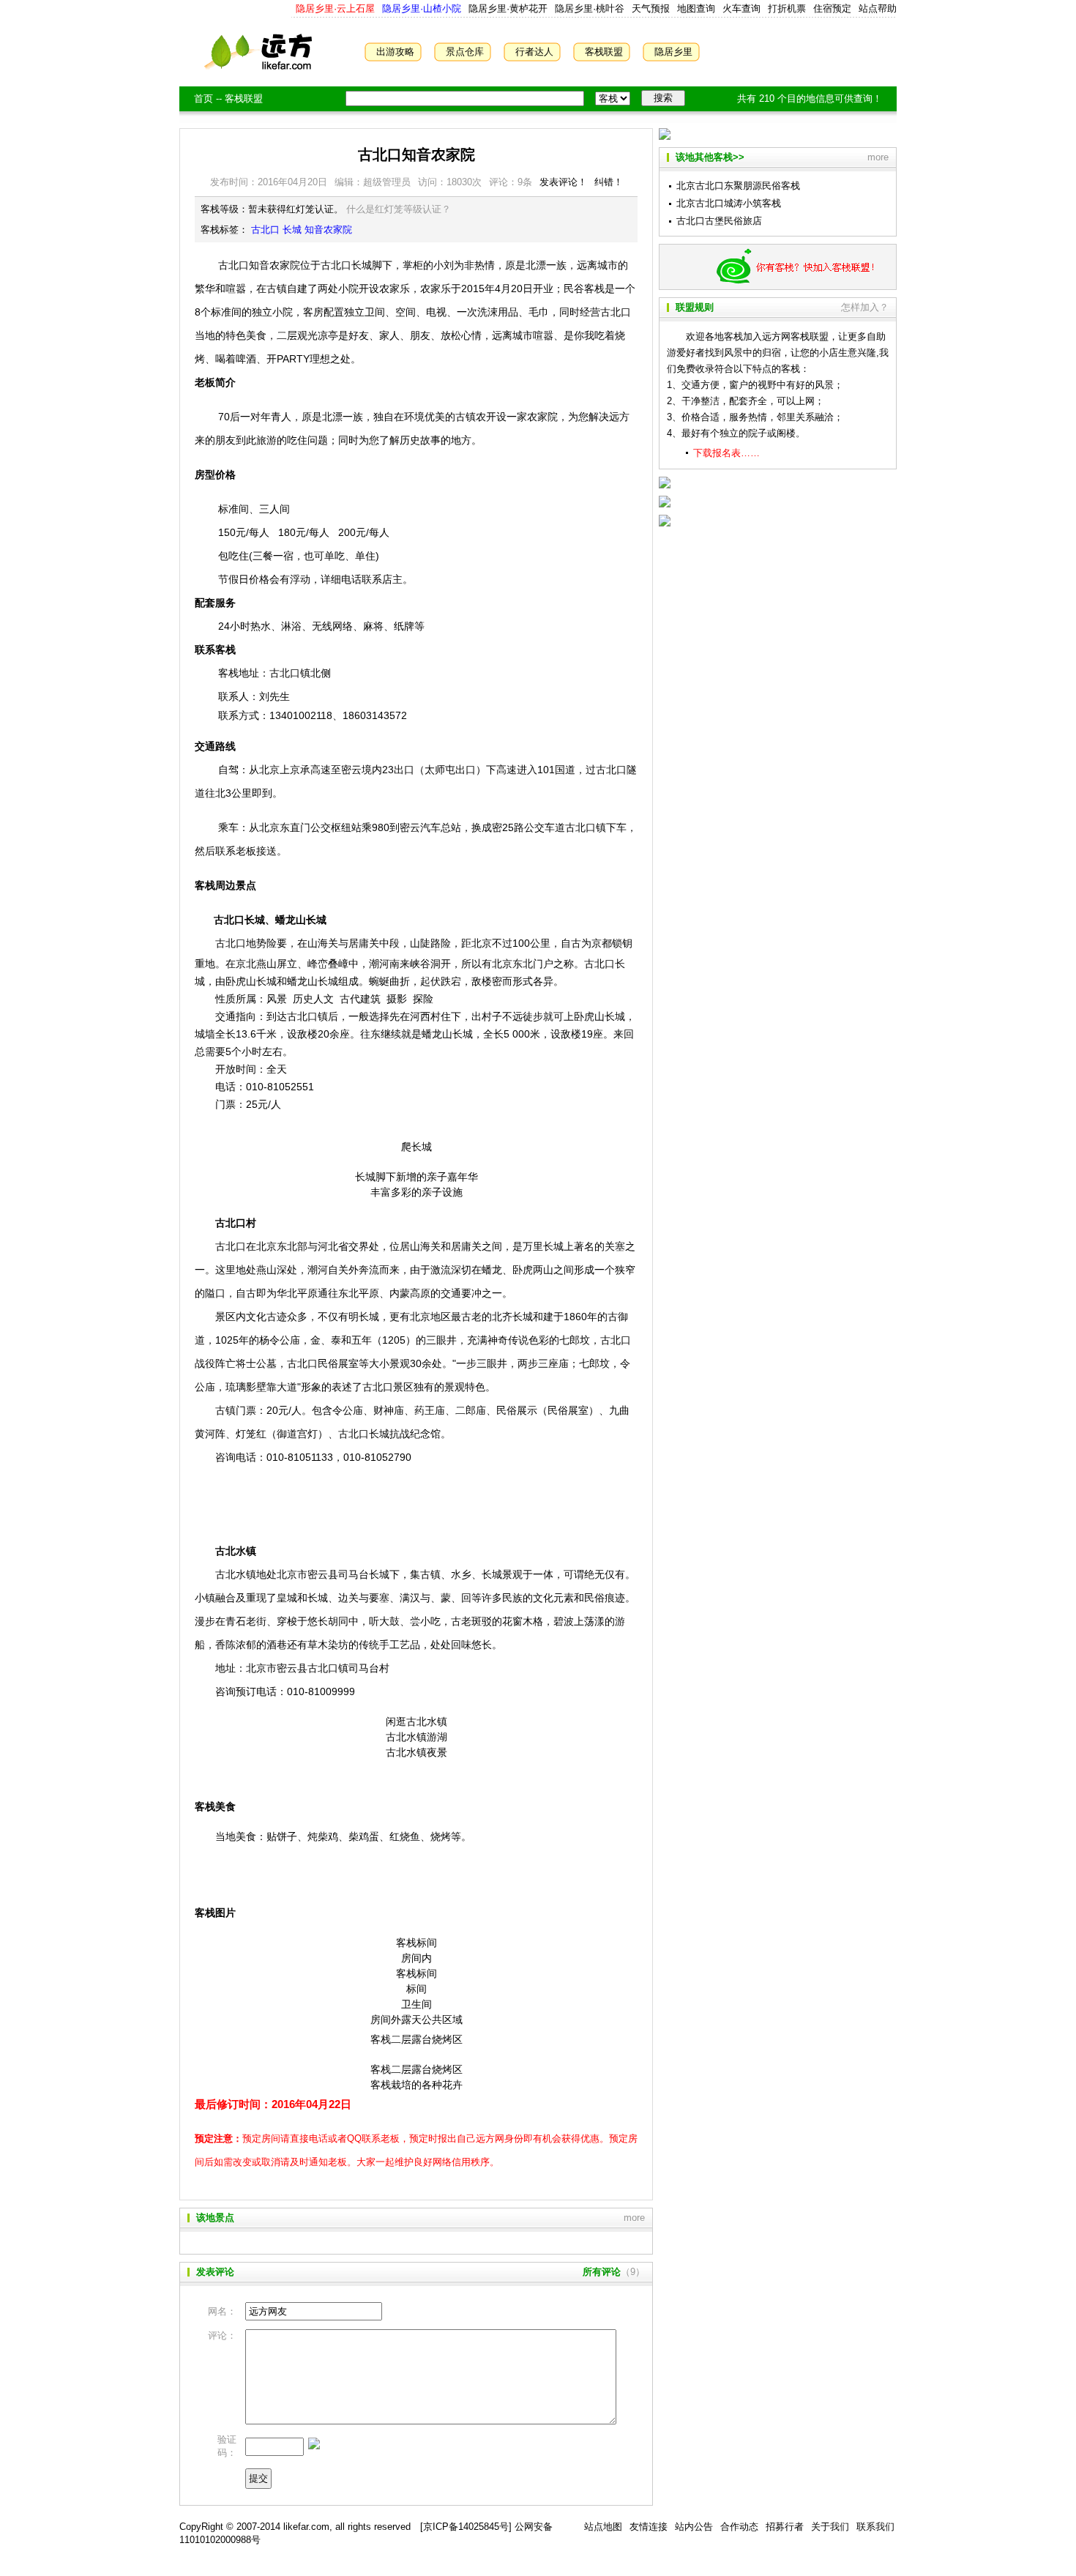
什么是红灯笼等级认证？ (399, 209)
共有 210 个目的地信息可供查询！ (810, 98)
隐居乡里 (673, 52)
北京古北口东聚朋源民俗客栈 (738, 186)
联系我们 (875, 2527)
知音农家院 (328, 230)
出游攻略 (395, 52)
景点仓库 (465, 52)
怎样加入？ (865, 307)
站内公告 (694, 2527)
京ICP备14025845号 (466, 2527)
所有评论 (602, 2272)
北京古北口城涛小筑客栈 (729, 203)
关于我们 (830, 2527)
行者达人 (534, 52)
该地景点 (215, 2218)
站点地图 (603, 2527)
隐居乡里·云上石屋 (335, 8)
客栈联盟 (604, 52)
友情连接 (649, 2527)
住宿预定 (832, 8)
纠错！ (609, 182)
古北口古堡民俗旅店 (719, 221)
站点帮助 (878, 8)
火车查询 (741, 8)
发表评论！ (563, 182)
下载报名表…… (726, 453)
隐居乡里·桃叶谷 (588, 8)
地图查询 (696, 8)
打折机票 (787, 8)
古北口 (265, 230)
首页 (203, 98)
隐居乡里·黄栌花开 (507, 8)
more (634, 2218)
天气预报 (651, 8)
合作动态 (739, 2527)
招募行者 (785, 2527)
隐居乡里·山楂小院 (420, 8)
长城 (292, 230)
